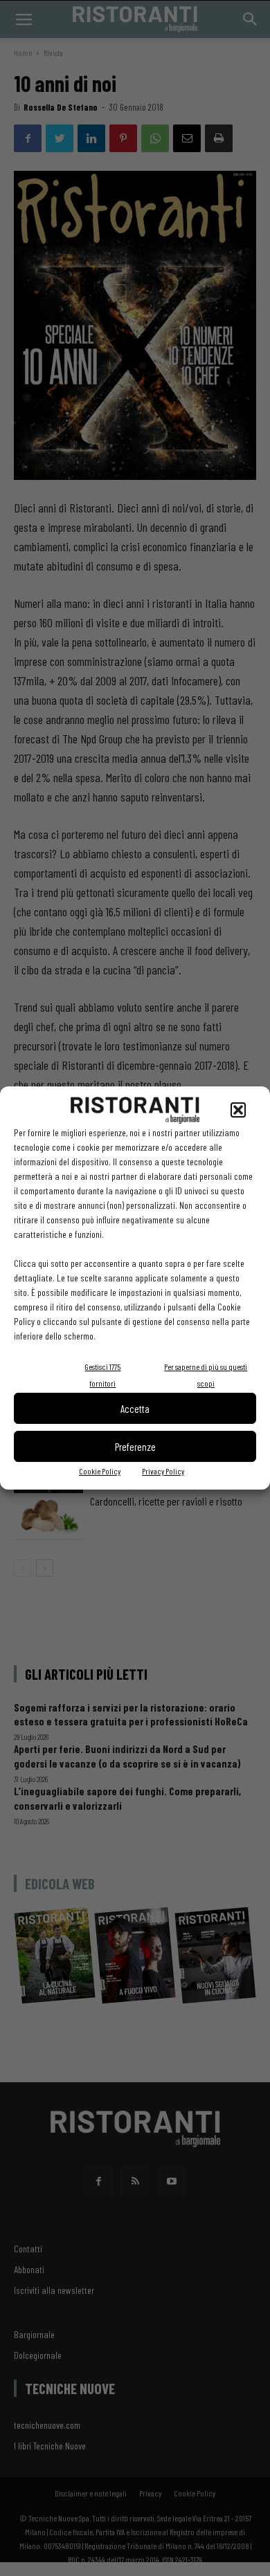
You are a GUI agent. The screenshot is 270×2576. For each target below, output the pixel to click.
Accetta (135, 1409)
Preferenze (135, 1447)
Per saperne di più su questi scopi (206, 1375)
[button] (238, 1110)
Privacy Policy (163, 1471)
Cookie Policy (100, 1471)
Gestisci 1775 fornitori (102, 1375)
